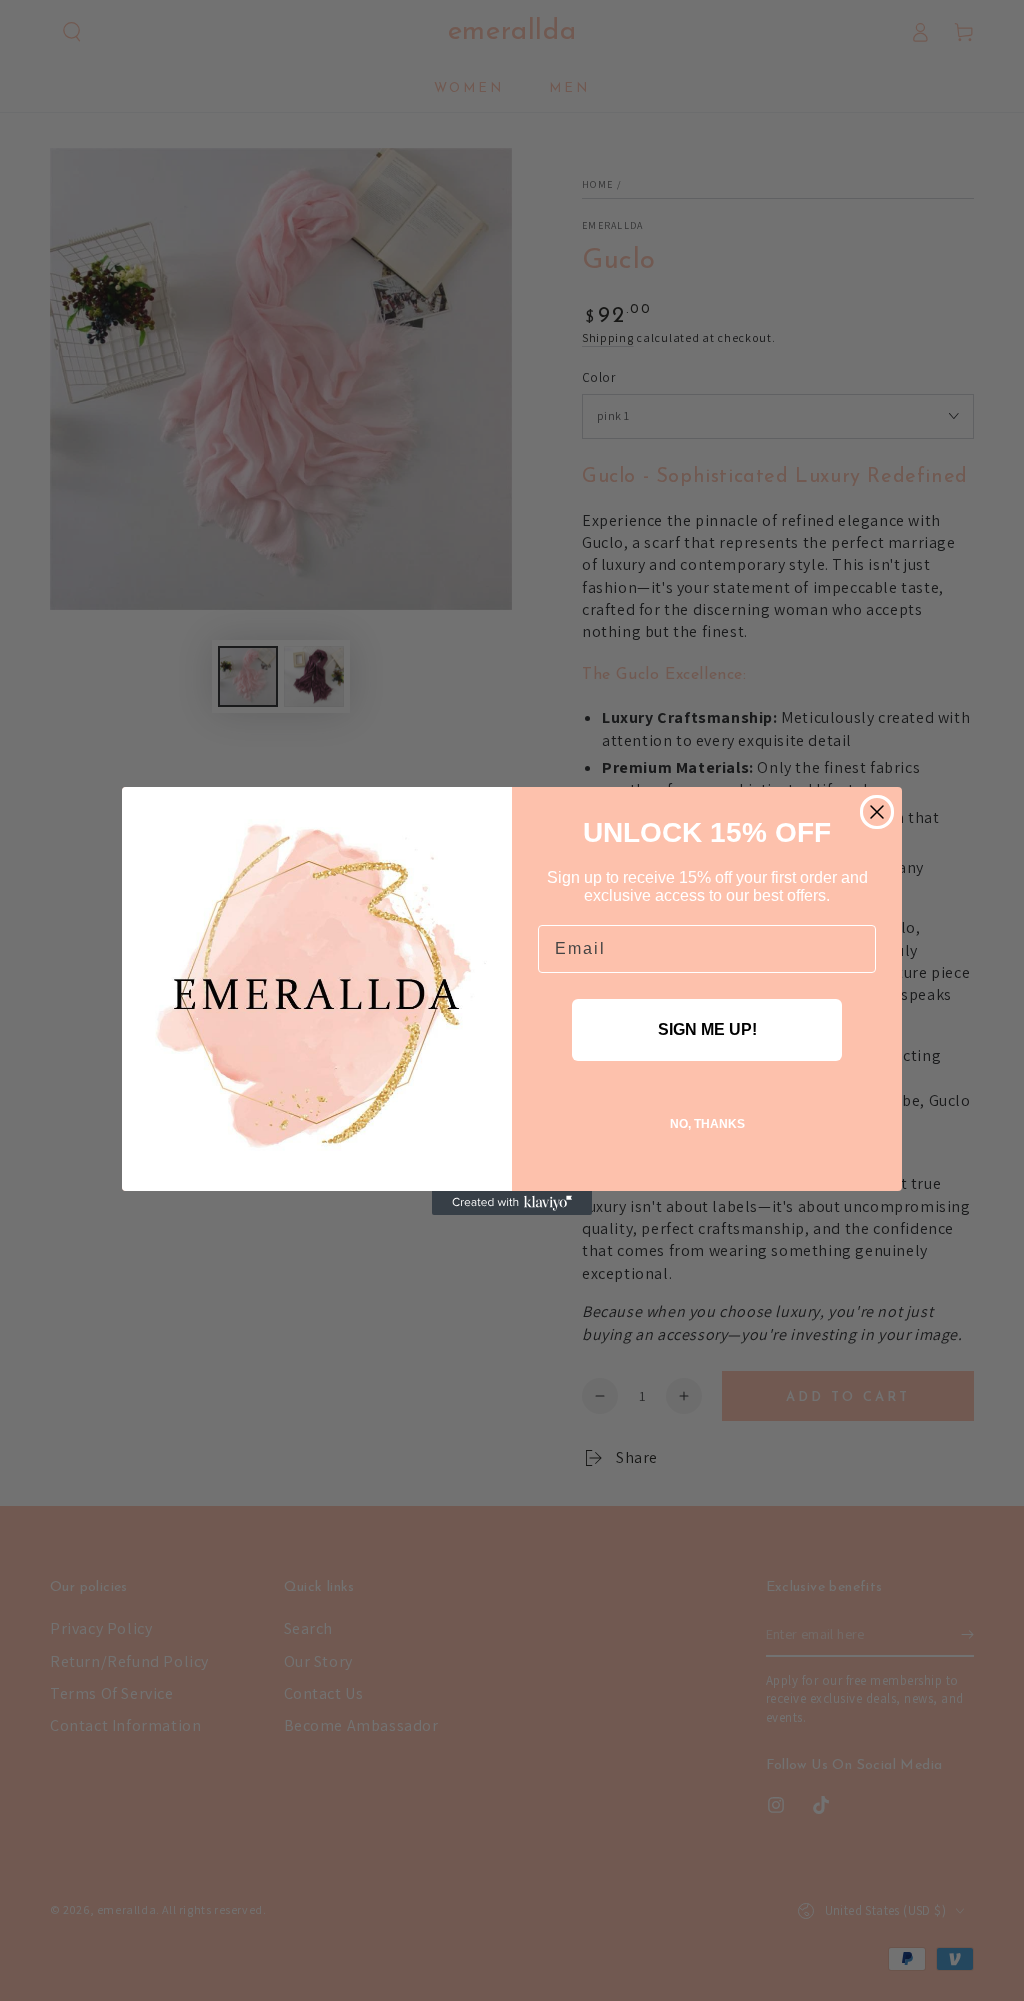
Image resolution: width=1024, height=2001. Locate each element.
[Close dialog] (877, 812)
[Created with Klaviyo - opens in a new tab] (512, 1203)
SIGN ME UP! (707, 1029)
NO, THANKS (707, 1124)
